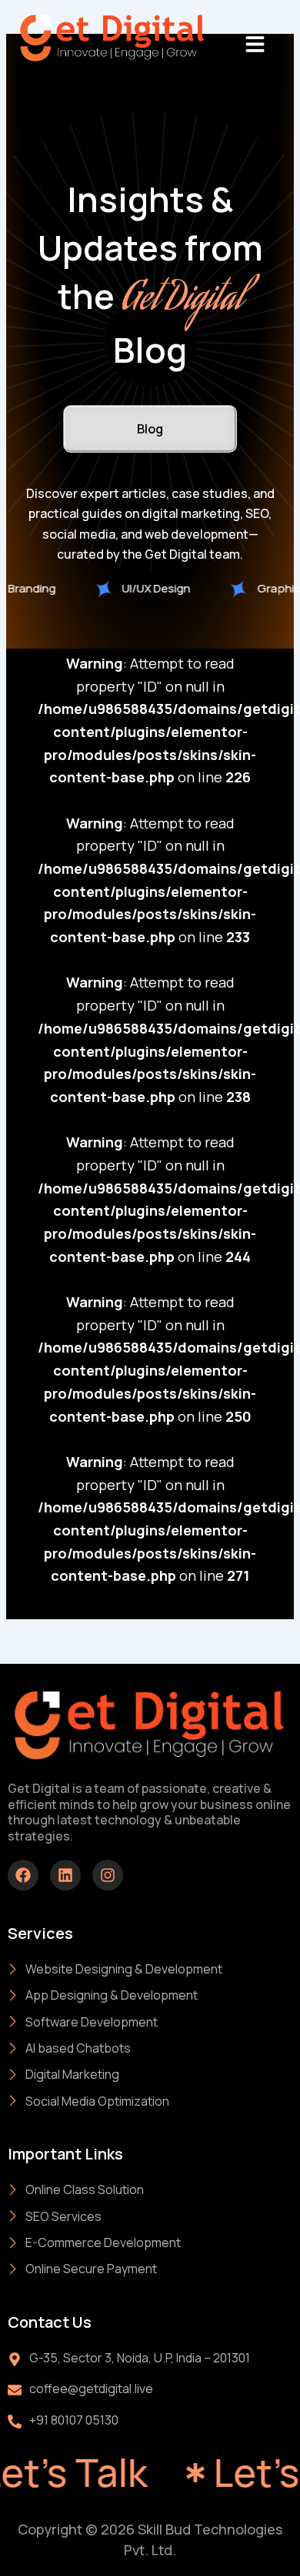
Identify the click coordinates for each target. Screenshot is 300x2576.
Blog (150, 429)
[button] (255, 44)
